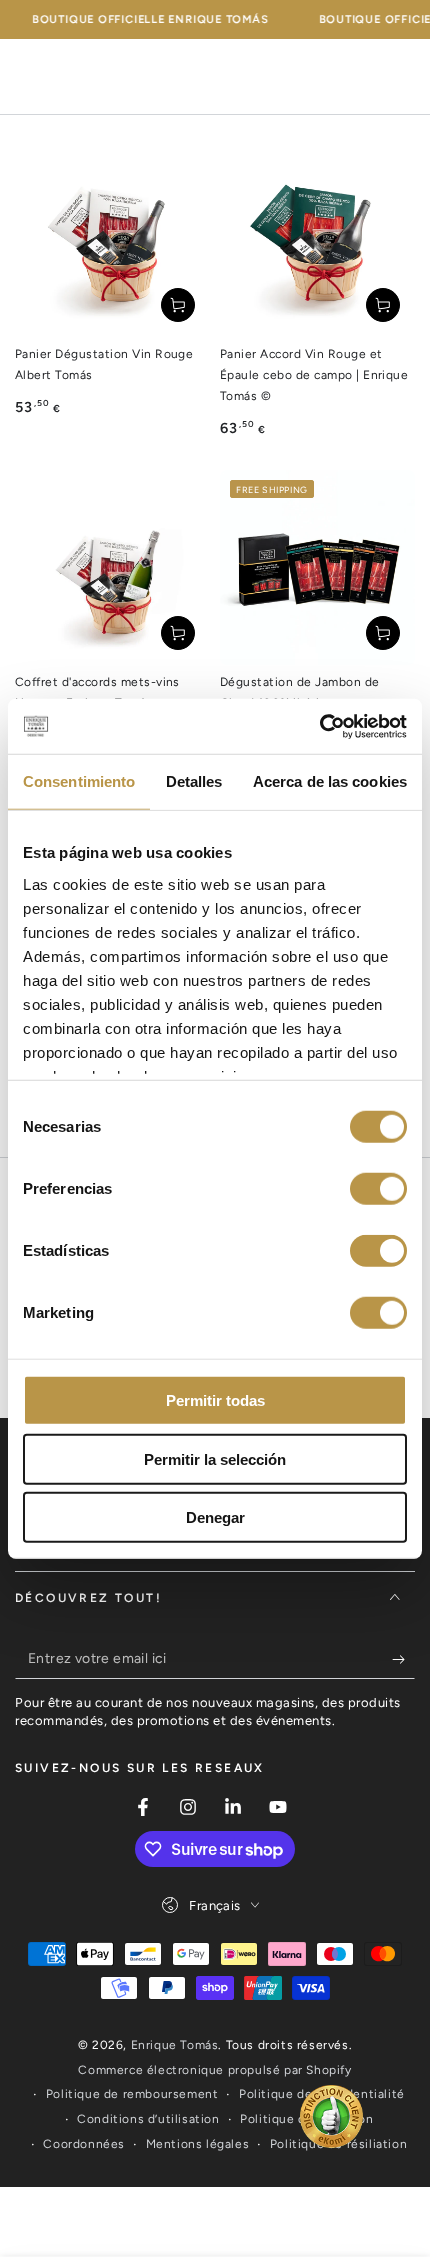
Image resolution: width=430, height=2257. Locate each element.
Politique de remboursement (132, 2094)
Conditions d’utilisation (148, 2119)
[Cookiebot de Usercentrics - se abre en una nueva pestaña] (319, 726)
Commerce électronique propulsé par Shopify (214, 2070)
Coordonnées (84, 2144)
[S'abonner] (403, 1659)
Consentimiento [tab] (79, 781)
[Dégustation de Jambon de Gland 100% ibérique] (317, 567)
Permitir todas (215, 1400)
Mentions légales (198, 2144)
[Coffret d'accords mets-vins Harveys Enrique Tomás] (112, 567)
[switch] (378, 1189)
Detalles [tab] (194, 781)
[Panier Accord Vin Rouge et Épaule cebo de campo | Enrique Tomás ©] (317, 239)
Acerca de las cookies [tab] (330, 781)
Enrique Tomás (175, 2045)
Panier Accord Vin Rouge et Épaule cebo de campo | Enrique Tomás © (314, 375)
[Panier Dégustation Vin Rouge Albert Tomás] (112, 239)
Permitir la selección (215, 1458)
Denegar (215, 1517)
